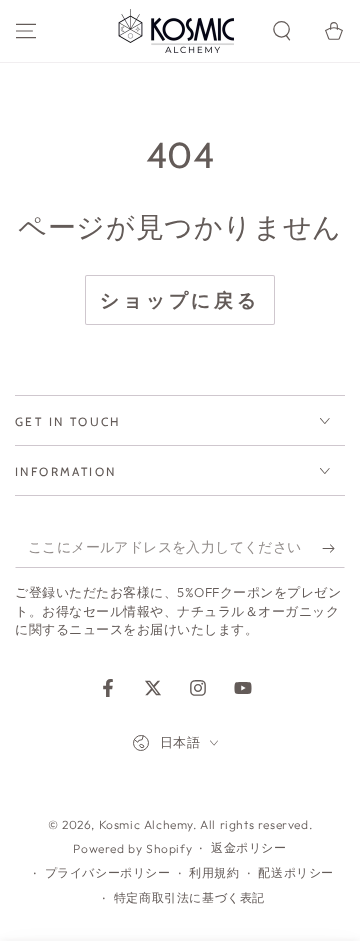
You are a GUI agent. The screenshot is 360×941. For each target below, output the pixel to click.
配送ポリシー (296, 872)
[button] (282, 31)
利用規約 (214, 872)
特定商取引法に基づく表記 (189, 897)
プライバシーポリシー (108, 872)
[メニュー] (26, 31)
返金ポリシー (249, 847)
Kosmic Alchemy (146, 824)
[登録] (333, 548)
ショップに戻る (180, 300)
